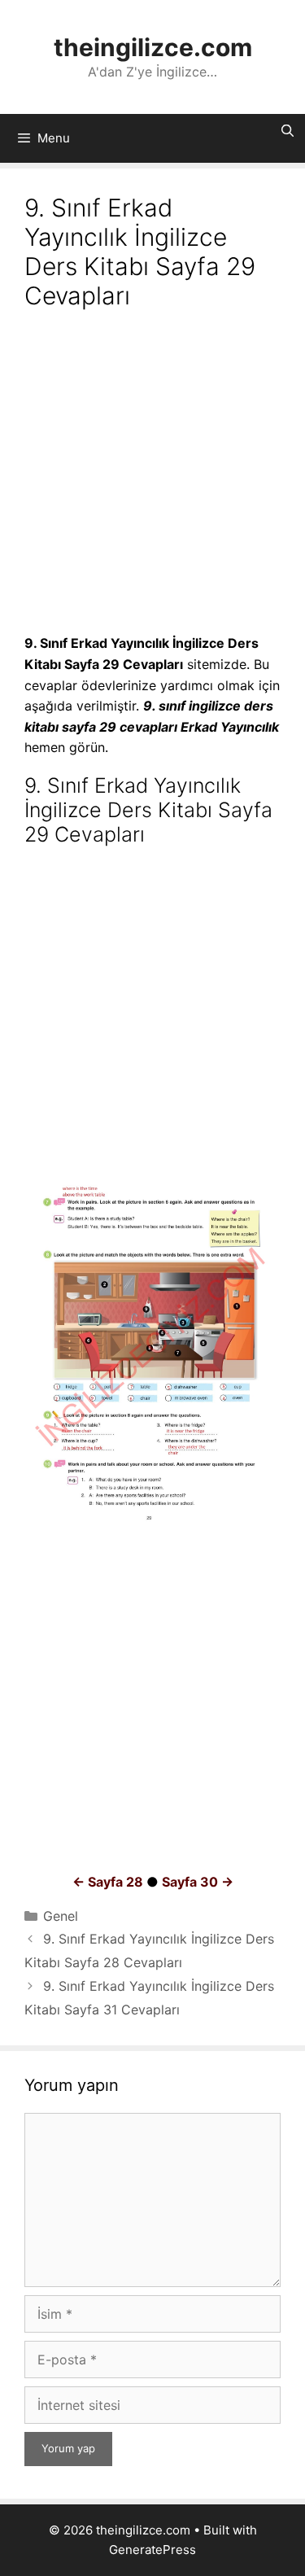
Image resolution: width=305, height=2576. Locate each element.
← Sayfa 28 (108, 1882)
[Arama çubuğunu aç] (288, 131)
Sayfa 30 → (198, 1882)
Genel (61, 1916)
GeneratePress (152, 2550)
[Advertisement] (152, 474)
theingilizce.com (153, 47)
